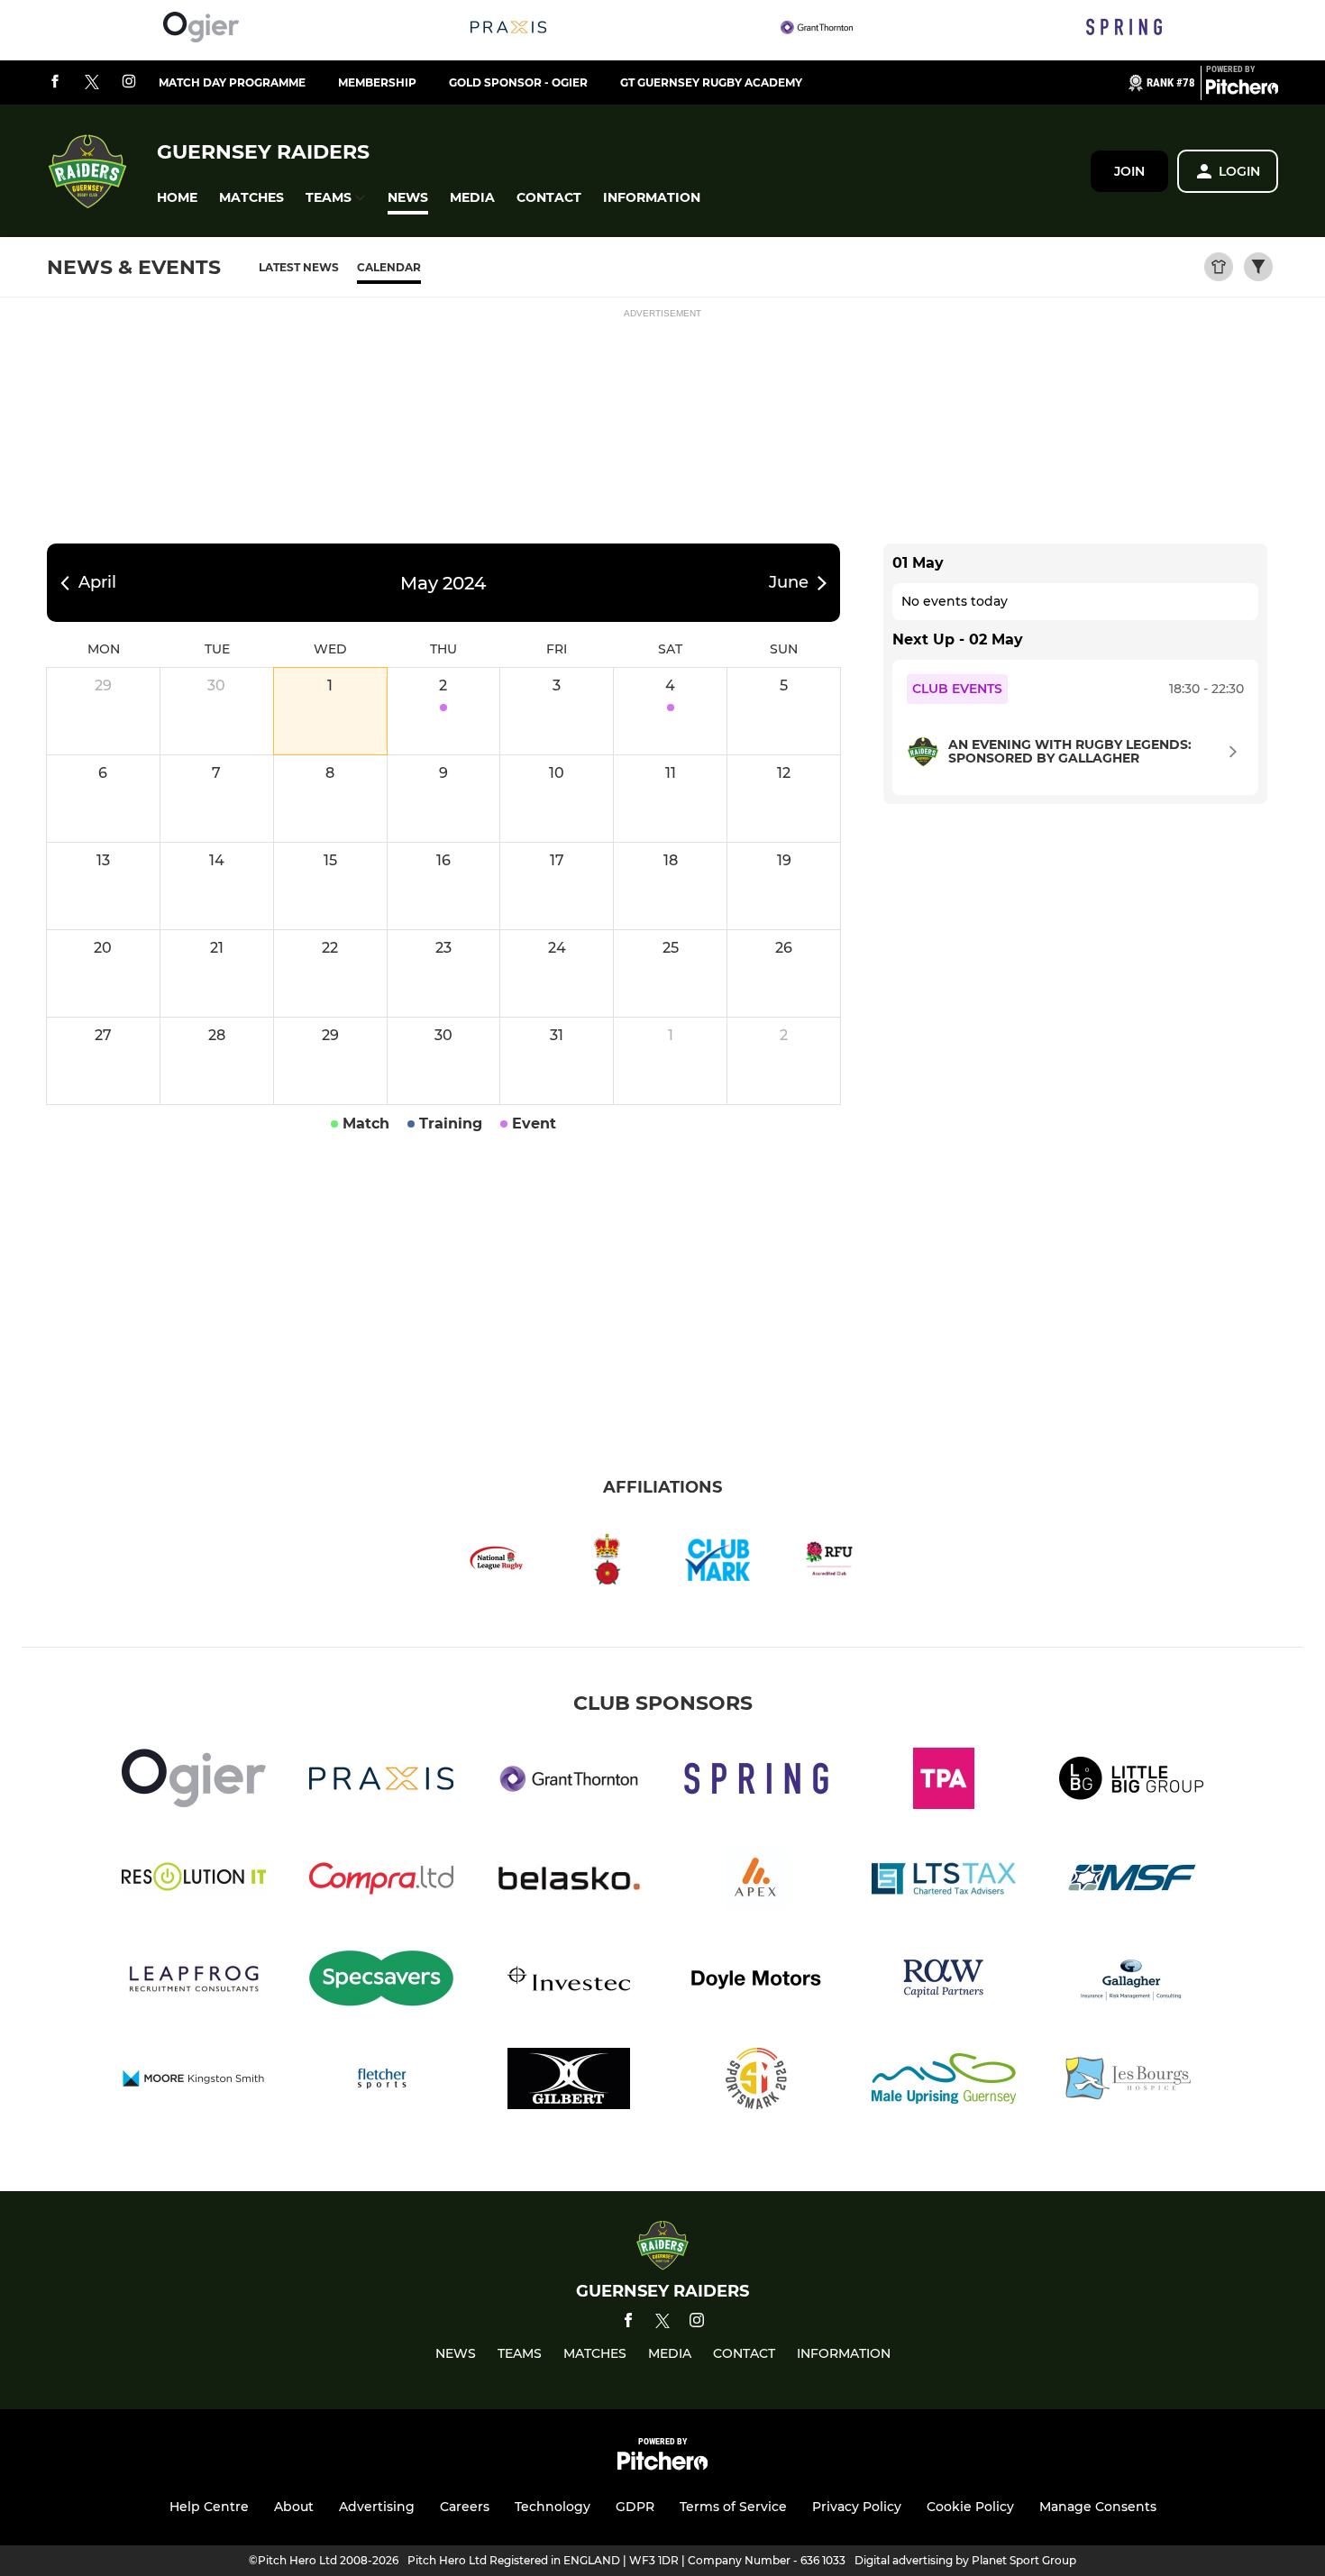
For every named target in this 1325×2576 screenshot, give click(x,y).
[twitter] (92, 83)
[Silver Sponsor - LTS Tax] (944, 1882)
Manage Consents (1098, 2507)
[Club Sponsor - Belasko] (569, 1882)
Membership (377, 82)
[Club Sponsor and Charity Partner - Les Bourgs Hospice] (1131, 2082)
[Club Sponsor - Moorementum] (194, 2082)
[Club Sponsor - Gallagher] (1131, 1982)
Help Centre (209, 2507)
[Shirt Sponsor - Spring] (1124, 30)
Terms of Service (733, 2507)
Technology (553, 2507)
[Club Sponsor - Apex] (756, 1882)
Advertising (377, 2507)
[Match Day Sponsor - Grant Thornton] (817, 30)
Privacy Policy (857, 2507)
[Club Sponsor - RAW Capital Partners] (944, 1982)
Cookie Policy (970, 2507)
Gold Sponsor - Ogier (518, 82)
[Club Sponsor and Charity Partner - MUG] (944, 2082)
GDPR (635, 2507)
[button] (177, 198)
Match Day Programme (232, 82)
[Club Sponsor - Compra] (381, 1882)
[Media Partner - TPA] (944, 1781)
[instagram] (129, 82)
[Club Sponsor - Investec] (569, 1982)
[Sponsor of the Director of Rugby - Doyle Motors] (756, 1982)
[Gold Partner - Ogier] (201, 30)
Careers (465, 2507)
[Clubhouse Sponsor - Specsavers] (381, 1982)
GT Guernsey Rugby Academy (711, 82)
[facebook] (55, 82)
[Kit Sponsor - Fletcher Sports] (381, 2082)
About (294, 2507)
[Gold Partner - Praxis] (508, 30)
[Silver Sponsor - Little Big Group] (1131, 1781)
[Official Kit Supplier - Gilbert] (569, 2082)
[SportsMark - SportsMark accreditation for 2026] (756, 2082)
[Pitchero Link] (1242, 90)
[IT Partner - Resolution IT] (194, 1882)
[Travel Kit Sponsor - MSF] (1131, 1882)
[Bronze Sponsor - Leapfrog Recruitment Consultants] (194, 1982)
